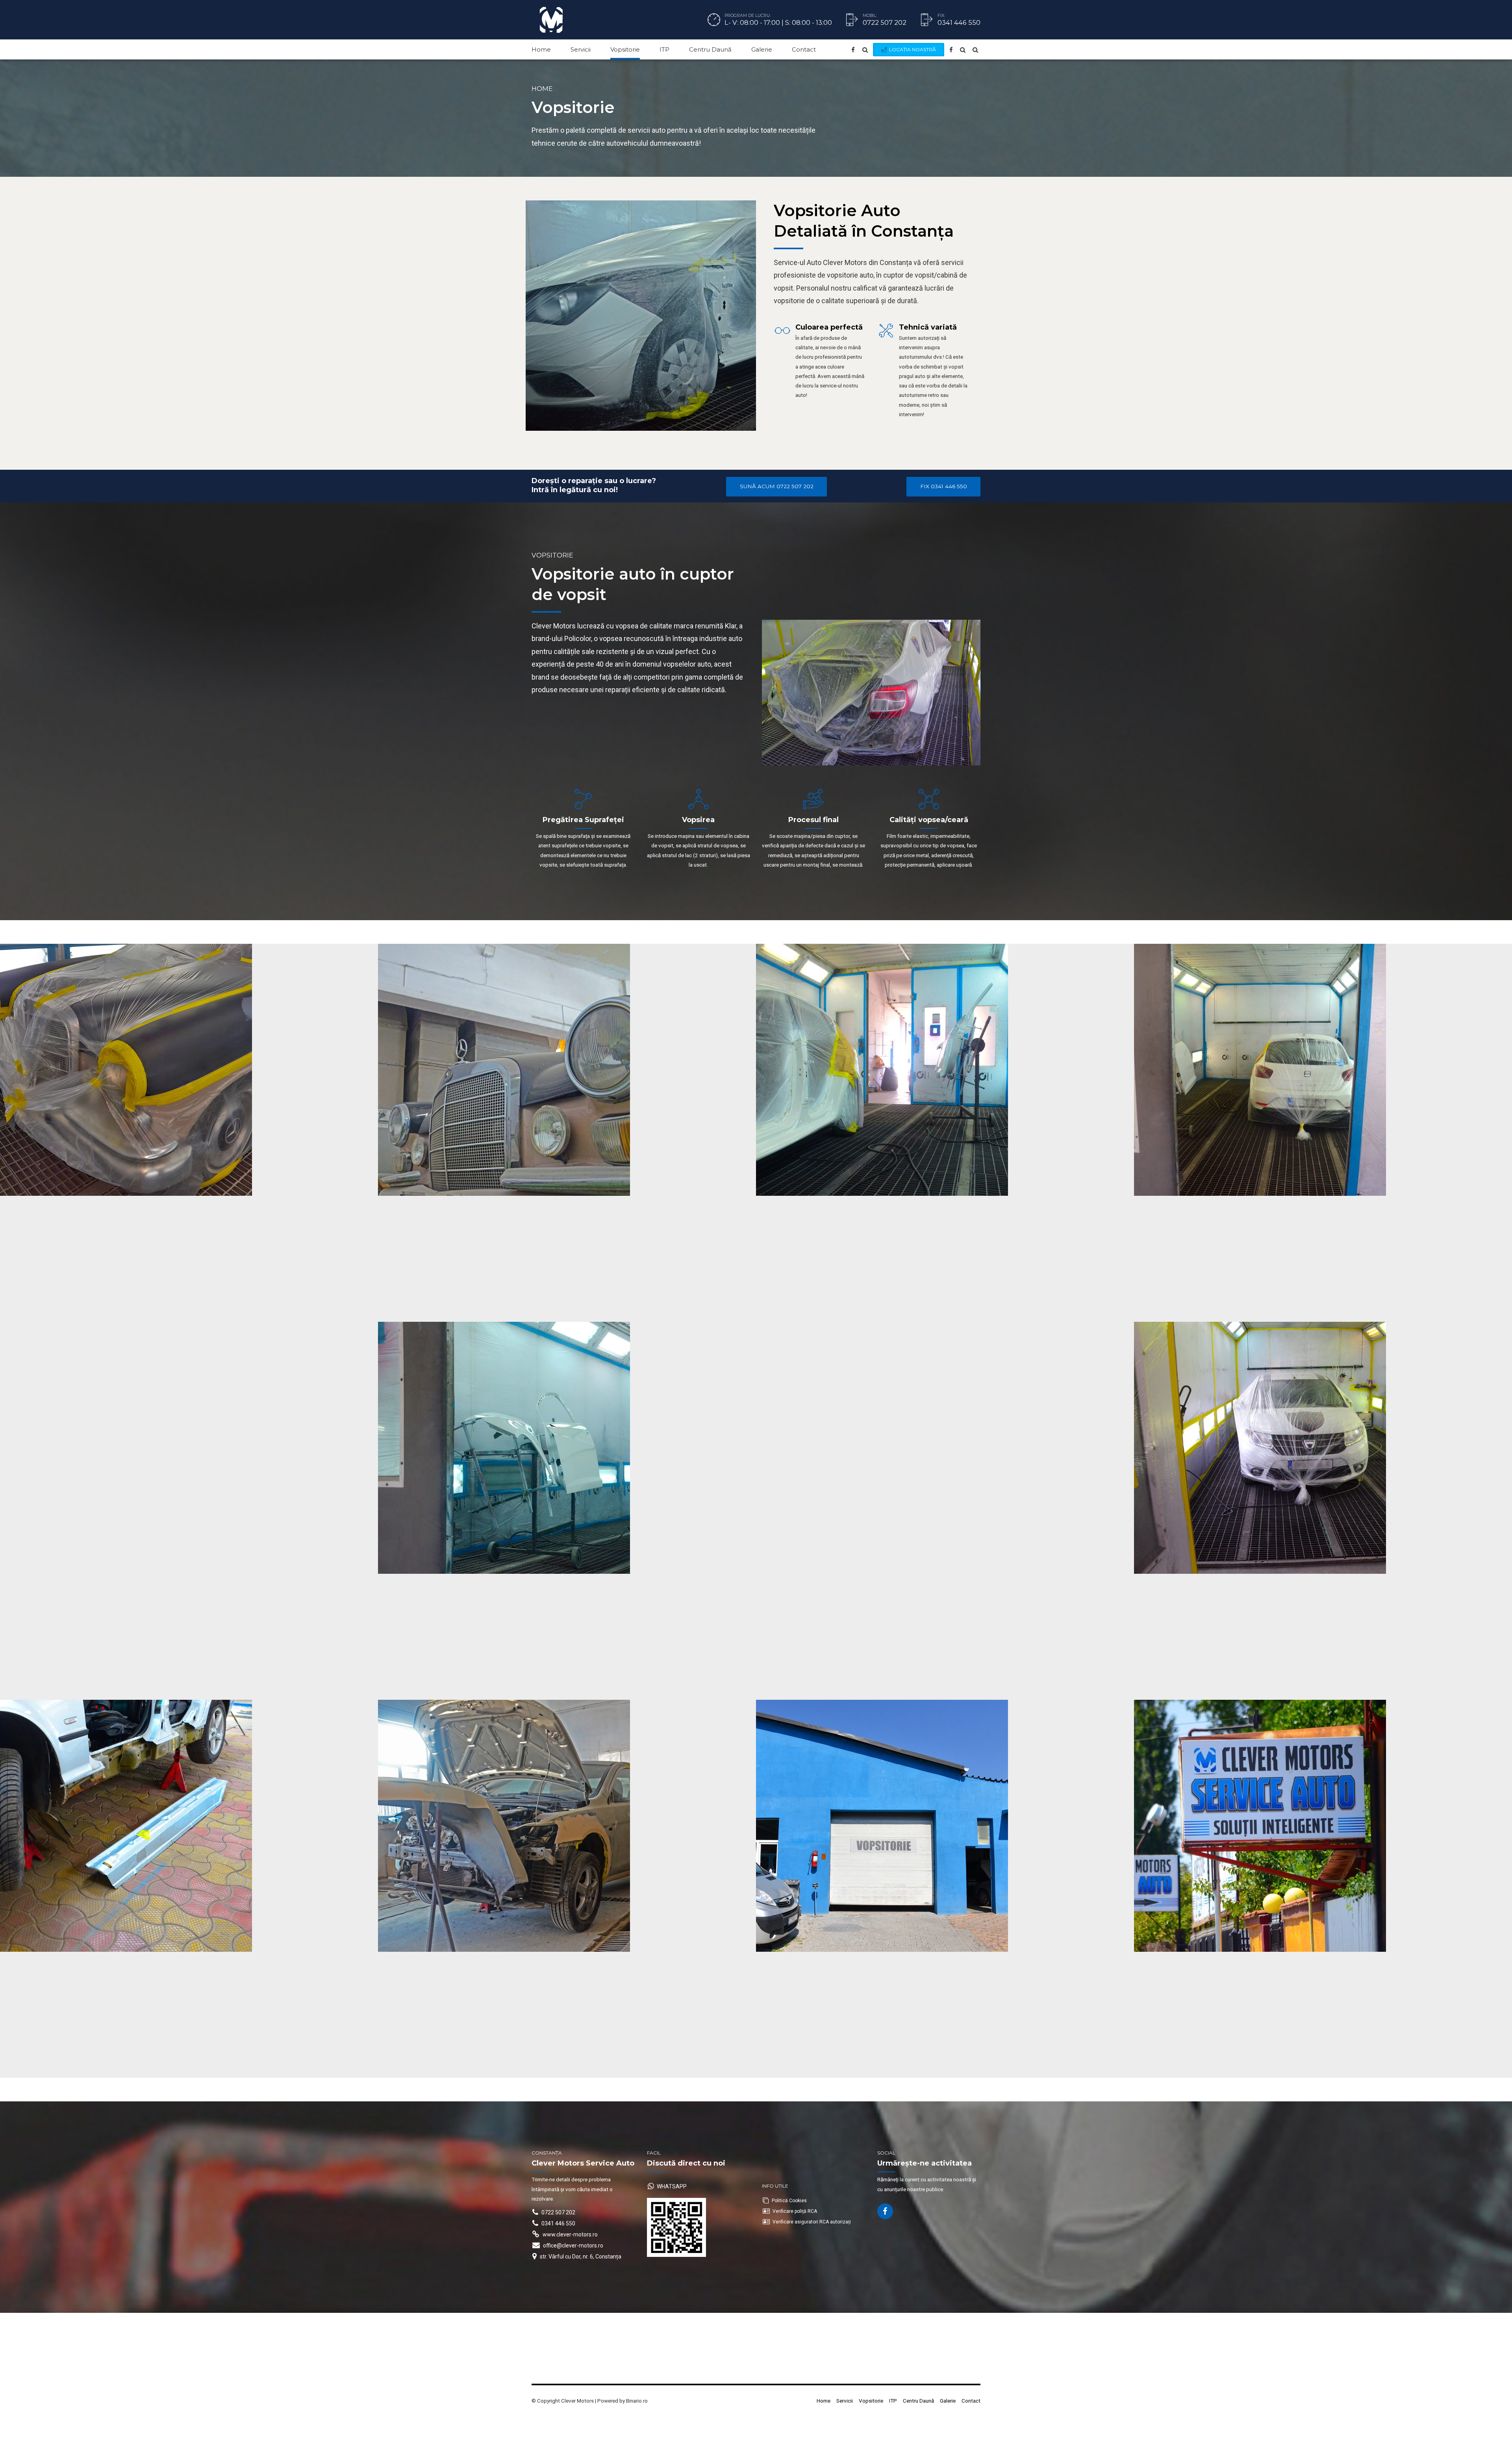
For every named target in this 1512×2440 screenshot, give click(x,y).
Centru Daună (710, 49)
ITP (664, 49)
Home (541, 49)
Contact (804, 49)
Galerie (762, 49)
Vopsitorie (625, 49)
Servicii (581, 49)
